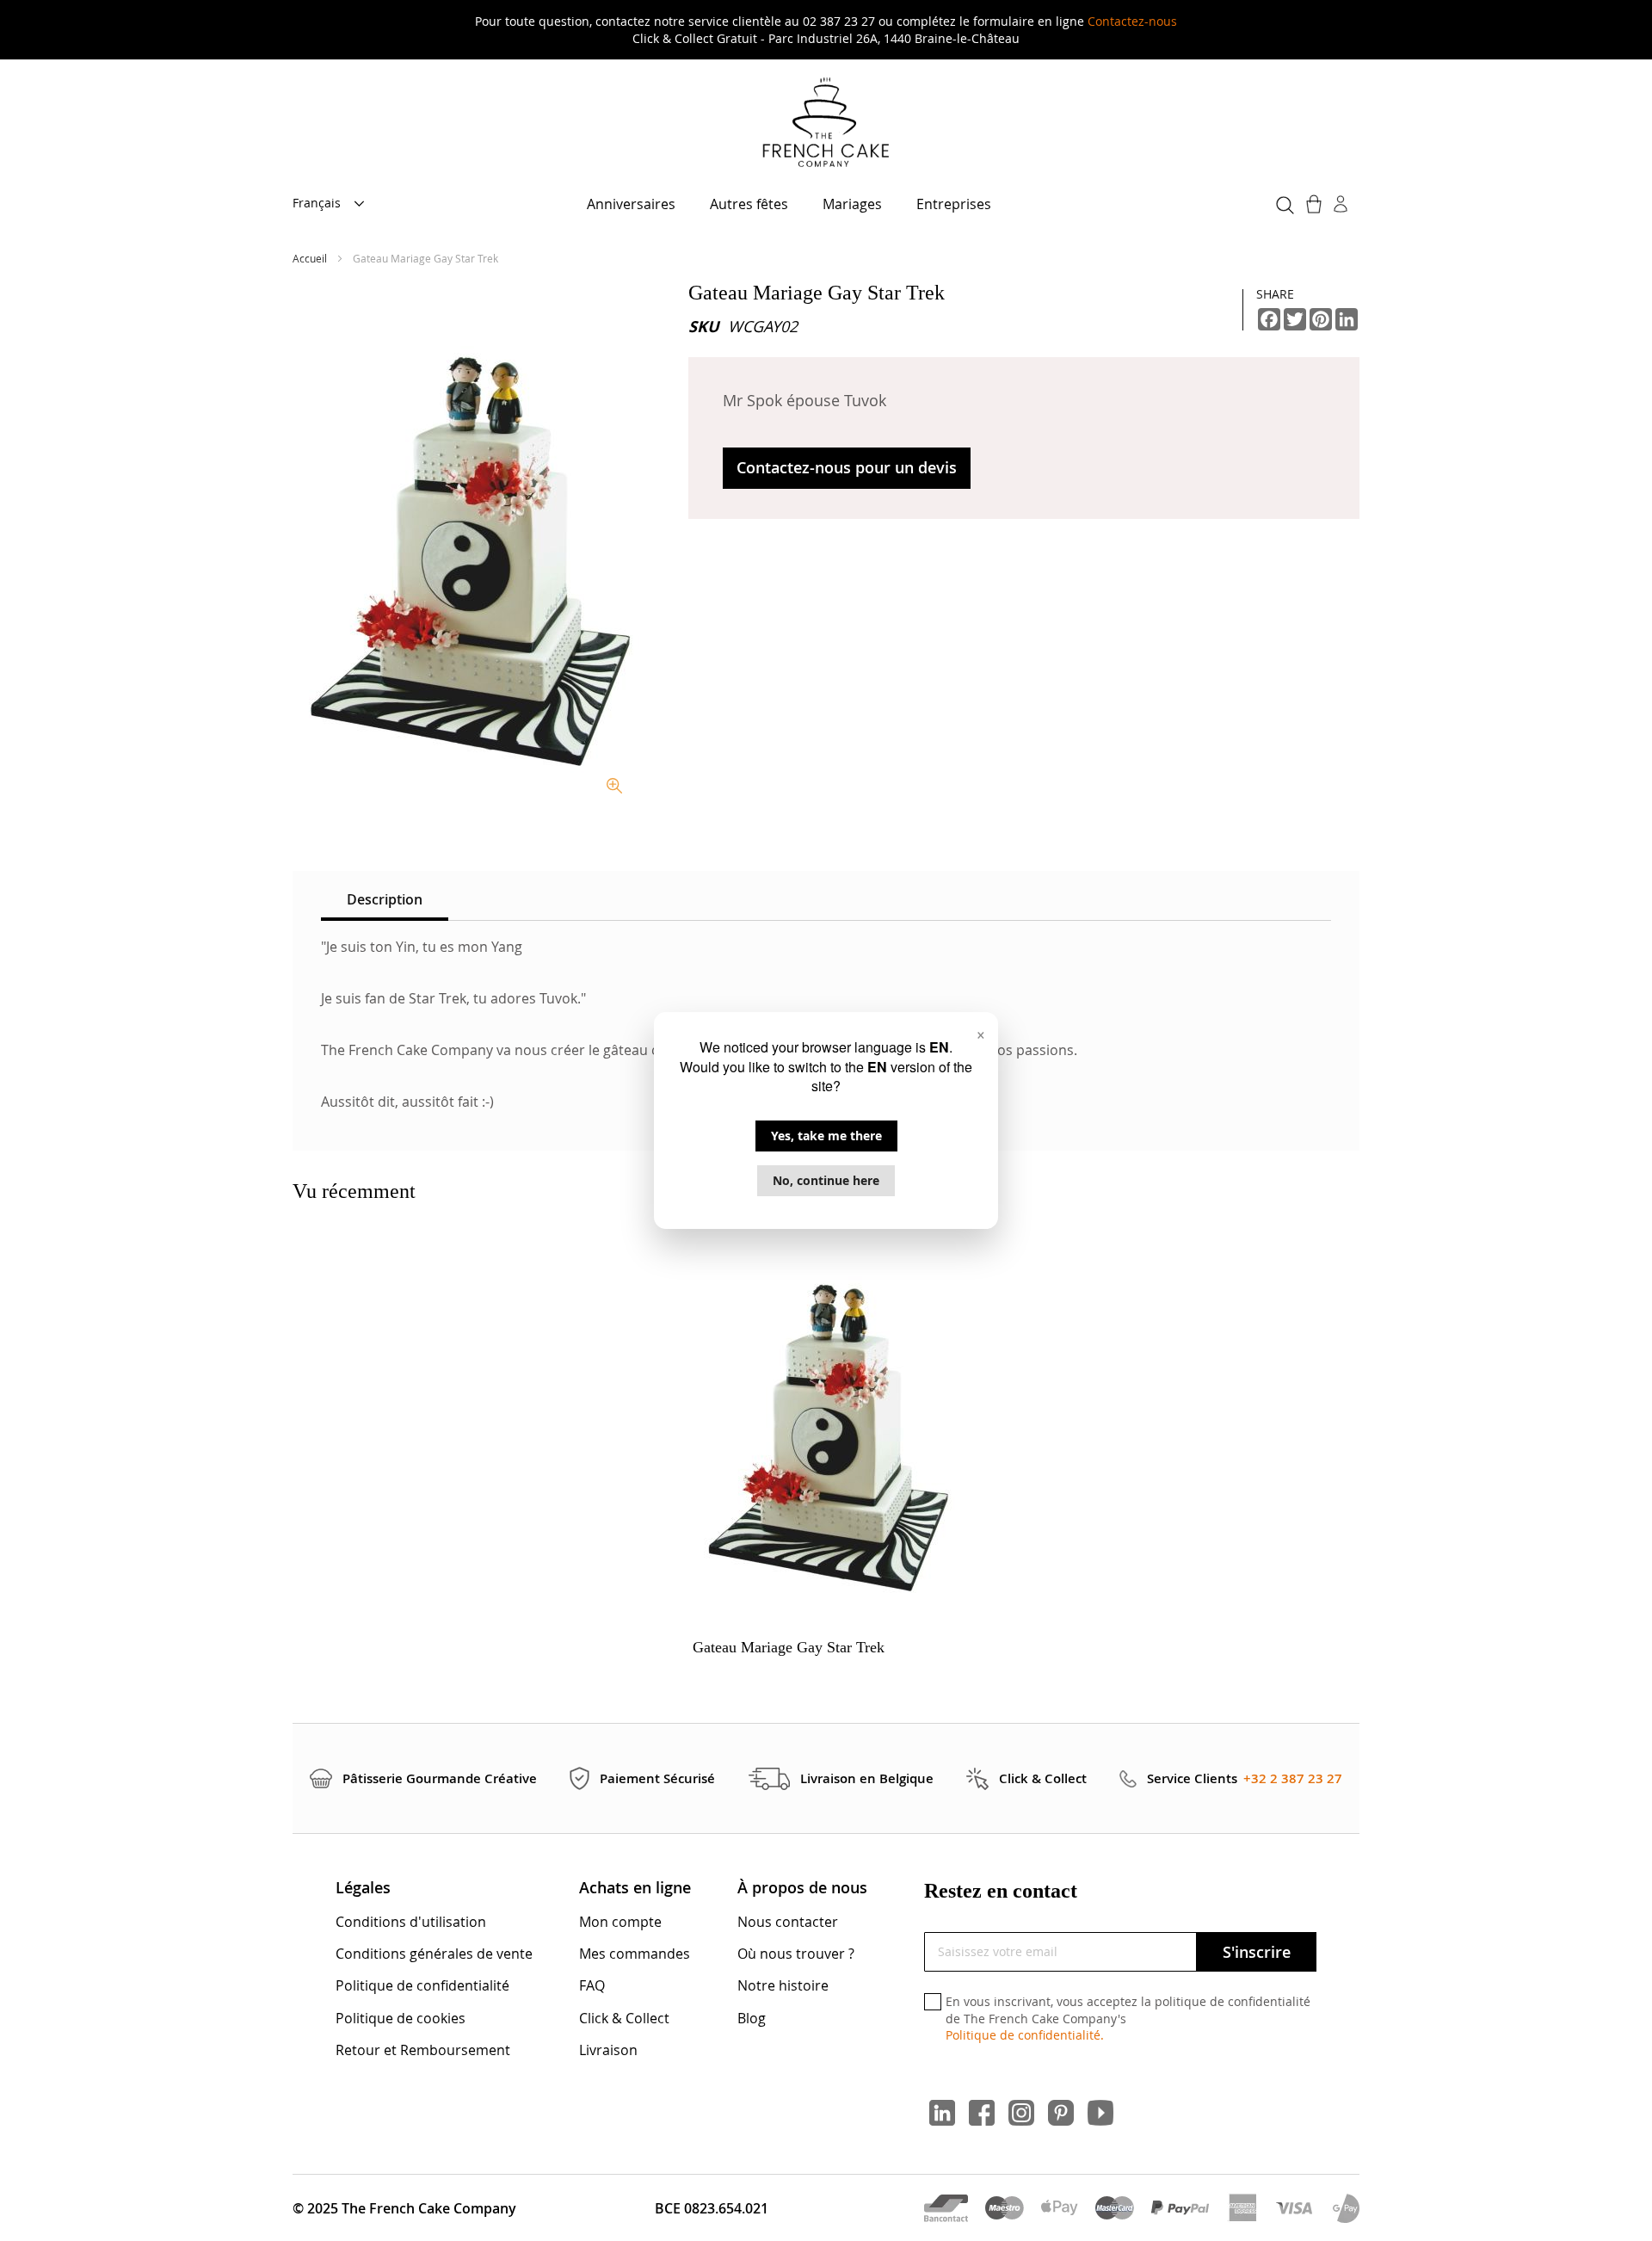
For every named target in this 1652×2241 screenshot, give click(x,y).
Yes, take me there (826, 1136)
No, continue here (826, 1180)
